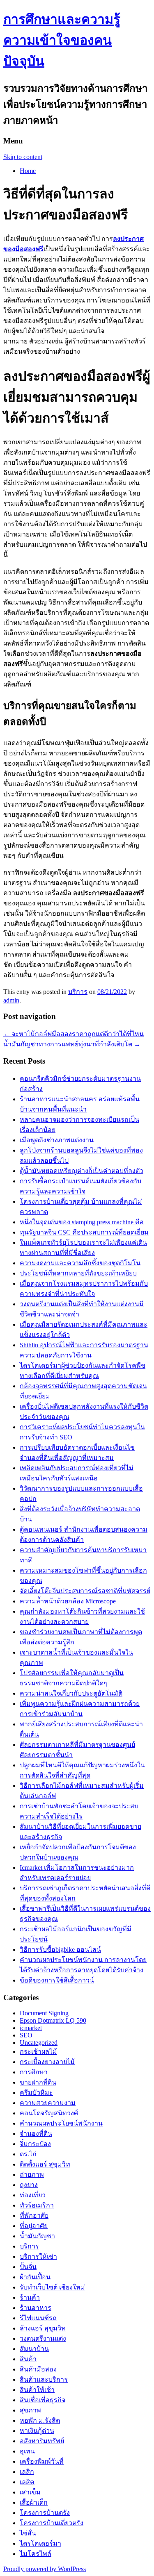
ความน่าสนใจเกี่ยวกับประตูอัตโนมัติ (71, 1693)
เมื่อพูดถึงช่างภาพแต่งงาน (57, 1140)
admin (11, 1000)
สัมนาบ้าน (34, 2349)
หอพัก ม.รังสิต (40, 2420)
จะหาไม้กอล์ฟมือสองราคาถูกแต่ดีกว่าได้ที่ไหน (74, 1034)
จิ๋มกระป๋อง (35, 2144)
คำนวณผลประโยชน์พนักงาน (61, 2123)
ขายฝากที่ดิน (38, 2082)
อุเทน (27, 2451)
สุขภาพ (30, 2410)
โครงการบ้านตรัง (45, 2513)
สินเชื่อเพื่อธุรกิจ (43, 2400)
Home (28, 171)
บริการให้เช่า (38, 2257)
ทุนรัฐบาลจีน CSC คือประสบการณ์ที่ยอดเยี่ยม (84, 1232)
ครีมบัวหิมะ (36, 2093)
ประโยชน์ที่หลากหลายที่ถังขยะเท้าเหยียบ (78, 1273)
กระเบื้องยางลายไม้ (47, 2062)
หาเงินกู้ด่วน (37, 2431)
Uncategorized (39, 2043)
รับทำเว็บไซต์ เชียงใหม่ (52, 2287)
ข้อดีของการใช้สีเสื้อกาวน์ (57, 1980)
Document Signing (44, 2013)
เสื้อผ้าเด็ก (34, 2502)
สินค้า (28, 2359)
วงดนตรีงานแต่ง (43, 2338)
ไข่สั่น (28, 2533)
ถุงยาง (29, 2185)
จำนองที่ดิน (36, 2134)
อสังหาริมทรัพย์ (42, 2441)
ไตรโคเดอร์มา (40, 2543)
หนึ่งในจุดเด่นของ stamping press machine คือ (82, 1222)
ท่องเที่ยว (33, 2195)
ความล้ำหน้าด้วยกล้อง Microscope (68, 1601)
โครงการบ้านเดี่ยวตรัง (52, 2523)
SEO (26, 2035)
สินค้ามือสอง (38, 2369)
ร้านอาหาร (36, 2308)
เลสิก (27, 2472)
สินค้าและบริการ (44, 2379)
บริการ (78, 992)
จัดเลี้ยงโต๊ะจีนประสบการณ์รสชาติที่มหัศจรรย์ (85, 1591)
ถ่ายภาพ (32, 2175)
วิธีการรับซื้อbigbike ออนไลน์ (60, 1950)
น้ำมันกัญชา (37, 2236)
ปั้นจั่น (28, 2267)
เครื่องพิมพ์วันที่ (42, 2461)
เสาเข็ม (30, 2492)
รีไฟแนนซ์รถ (38, 2318)
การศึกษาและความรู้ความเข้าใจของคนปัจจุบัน (62, 40)
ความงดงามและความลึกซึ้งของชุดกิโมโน (80, 1263)
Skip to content (23, 157)
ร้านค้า (30, 2297)
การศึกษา (34, 2072)
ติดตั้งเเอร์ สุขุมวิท (45, 2164)
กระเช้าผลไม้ (38, 2052)
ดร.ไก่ (28, 2154)
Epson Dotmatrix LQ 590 (53, 2020)
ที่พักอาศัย (34, 2216)
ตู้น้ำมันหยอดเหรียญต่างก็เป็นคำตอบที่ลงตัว (82, 1171)
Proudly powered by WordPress (45, 2569)
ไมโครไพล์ (36, 2554)
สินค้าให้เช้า (37, 2390)
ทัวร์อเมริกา (37, 2205)
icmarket (31, 2028)
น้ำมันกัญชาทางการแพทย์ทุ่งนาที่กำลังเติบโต (72, 1044)
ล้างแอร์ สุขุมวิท (43, 2328)
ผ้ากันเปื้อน (35, 2277)
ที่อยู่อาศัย (34, 2226)
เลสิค (27, 2482)
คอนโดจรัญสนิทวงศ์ (49, 2113)
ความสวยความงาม (48, 2103)
